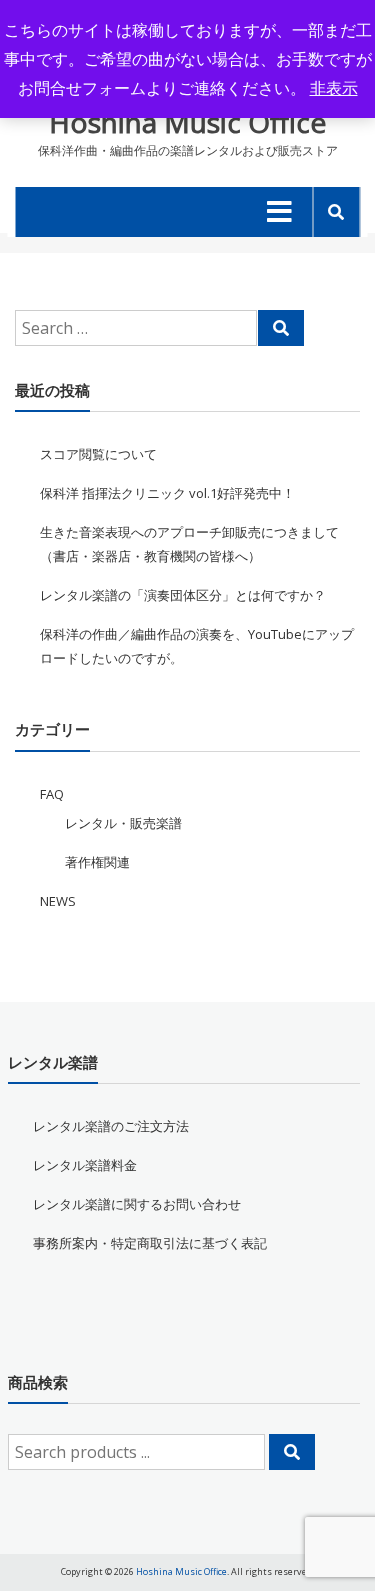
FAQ (52, 794)
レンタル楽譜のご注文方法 (111, 1126)
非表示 (334, 88)
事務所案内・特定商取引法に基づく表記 (150, 1243)
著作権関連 (97, 862)
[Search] (281, 328)
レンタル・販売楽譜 (123, 823)
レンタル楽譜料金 (85, 1165)
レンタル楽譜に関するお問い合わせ (137, 1204)
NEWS (58, 901)
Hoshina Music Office (187, 122)
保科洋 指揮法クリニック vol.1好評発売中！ (167, 493)
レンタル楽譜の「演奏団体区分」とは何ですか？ (183, 595)
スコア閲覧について (98, 454)
